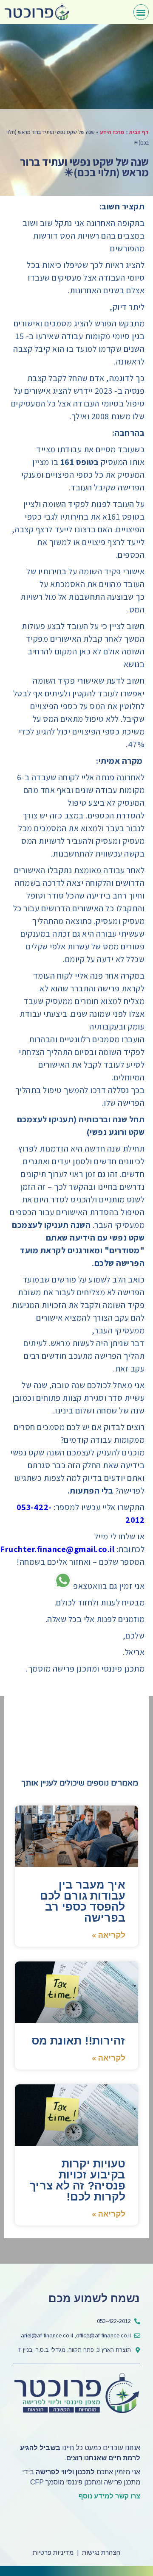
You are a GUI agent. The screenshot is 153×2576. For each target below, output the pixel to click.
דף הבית (139, 132)
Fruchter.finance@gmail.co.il (57, 1549)
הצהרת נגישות (101, 2552)
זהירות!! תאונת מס (78, 2041)
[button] (141, 12)
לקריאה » (109, 1935)
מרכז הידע (112, 132)
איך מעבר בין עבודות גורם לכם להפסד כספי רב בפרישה (83, 1901)
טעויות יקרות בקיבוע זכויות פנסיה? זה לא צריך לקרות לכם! (77, 2180)
